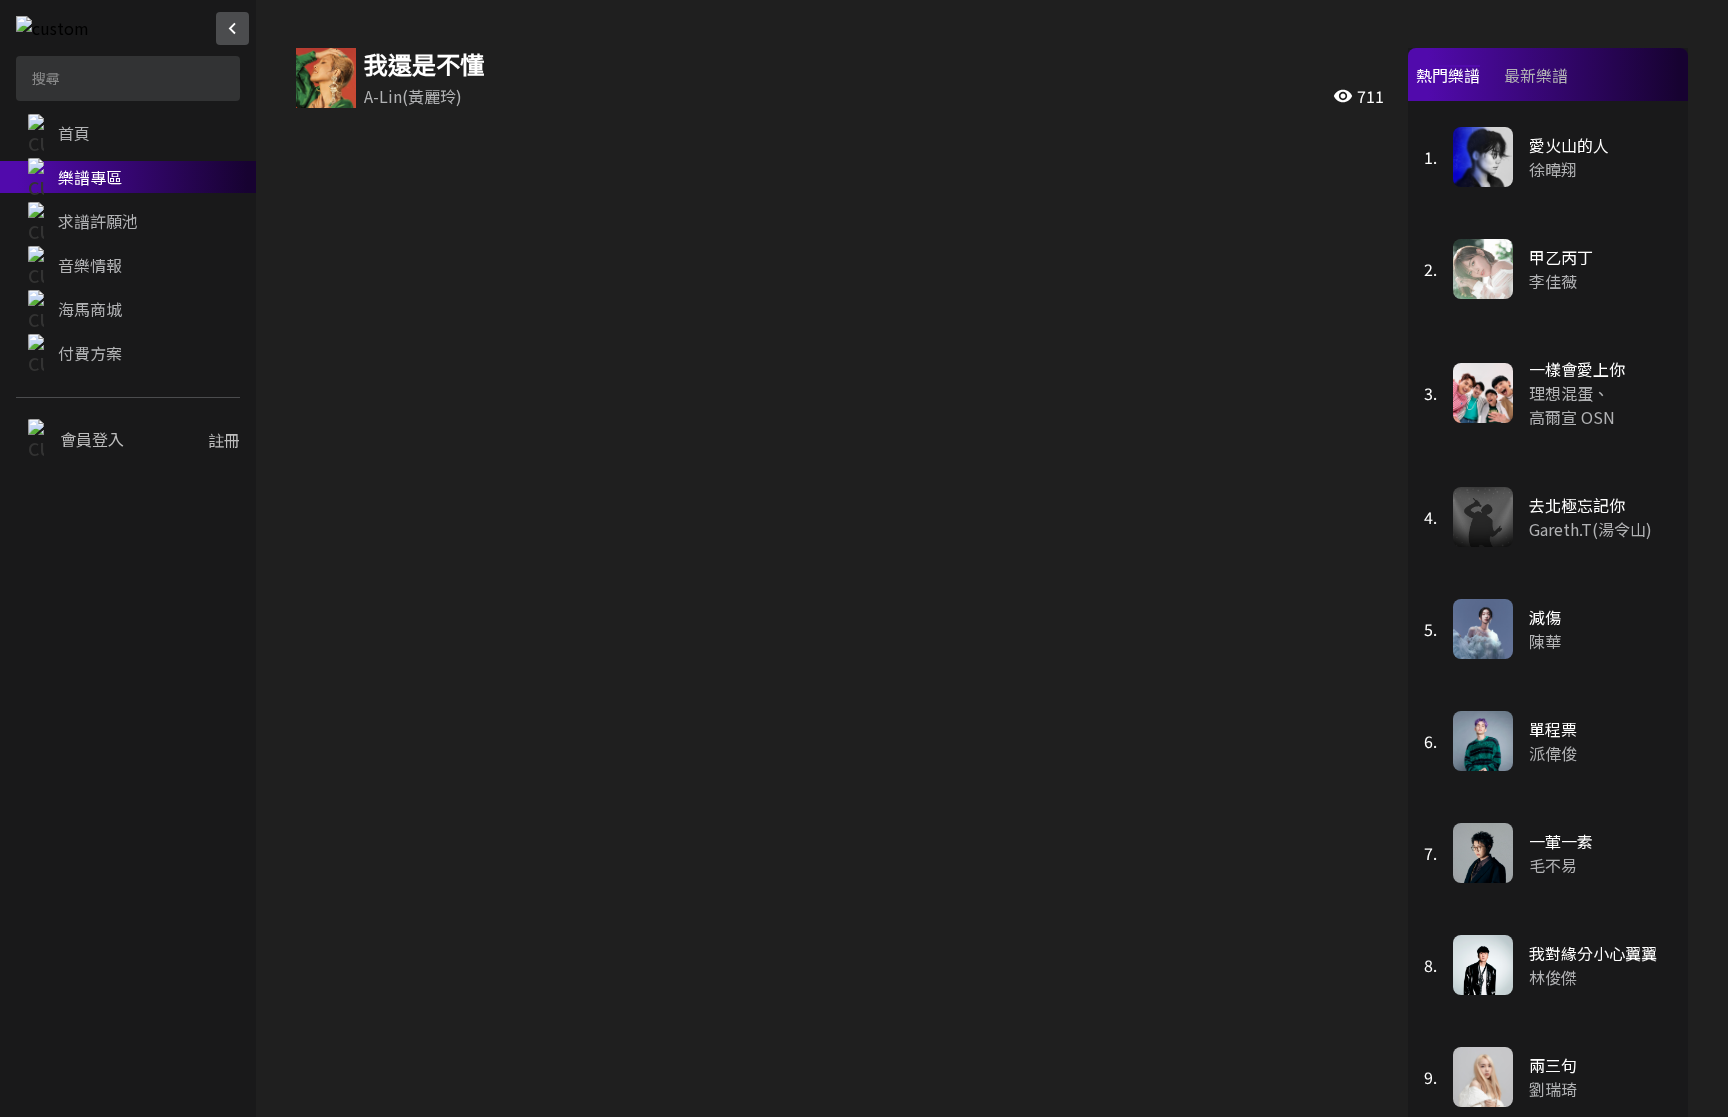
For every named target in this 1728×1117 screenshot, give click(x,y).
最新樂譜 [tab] (1536, 75)
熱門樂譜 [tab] (1448, 75)
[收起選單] (232, 28)
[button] (128, 133)
